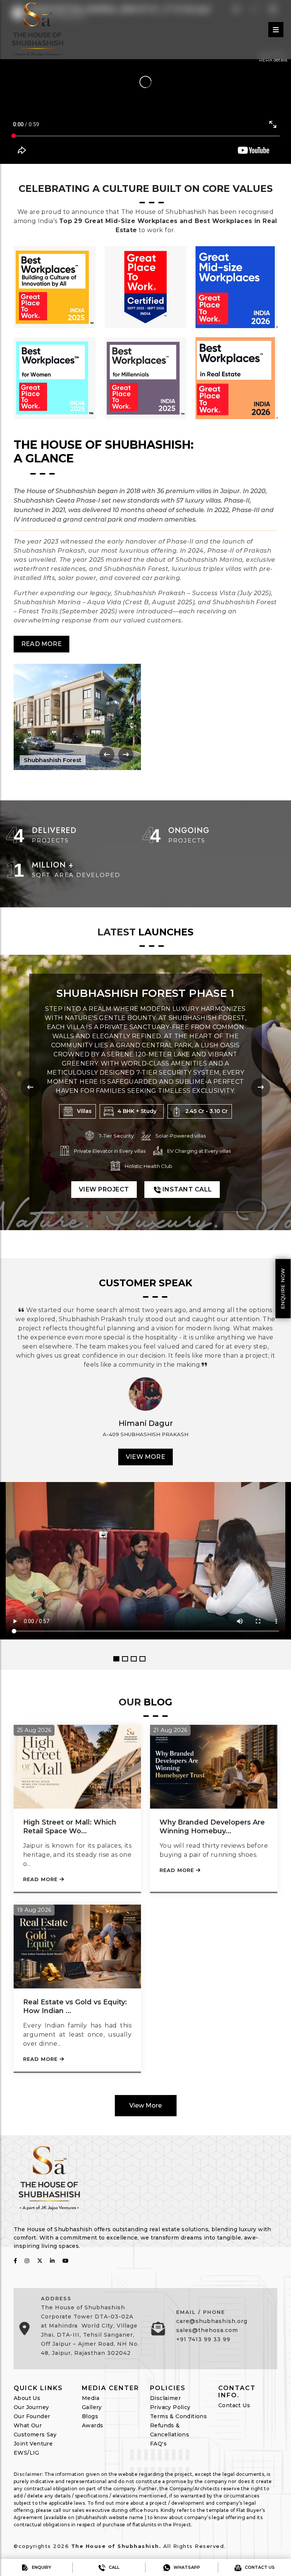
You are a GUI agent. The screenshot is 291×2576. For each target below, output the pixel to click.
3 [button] (134, 1659)
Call (113, 2567)
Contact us (259, 2567)
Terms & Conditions (178, 2416)
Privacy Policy (170, 2407)
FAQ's (158, 2444)
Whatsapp (186, 2567)
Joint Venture (33, 2444)
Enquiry (41, 2567)
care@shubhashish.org (212, 2321)
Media (91, 2398)
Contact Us (234, 2405)
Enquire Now (283, 1288)
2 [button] (125, 1659)
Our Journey (31, 2407)
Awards (92, 2425)
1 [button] (116, 1659)
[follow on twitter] (40, 2261)
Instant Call (186, 1180)
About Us (27, 2398)
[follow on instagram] (27, 2261)
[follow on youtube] (66, 2261)
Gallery (92, 2407)
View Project (104, 1180)
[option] (145, 1464)
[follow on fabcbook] (15, 2261)
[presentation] (107, 755)
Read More (41, 644)
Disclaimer (165, 2398)
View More (145, 1457)
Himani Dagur (146, 1423)
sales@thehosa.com (207, 2330)
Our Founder (32, 2416)
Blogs (90, 2416)
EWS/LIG (27, 2453)
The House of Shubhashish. (116, 2546)
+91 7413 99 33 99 (203, 2339)
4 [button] (142, 1659)
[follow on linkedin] (52, 2261)
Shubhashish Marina (145, 993)
